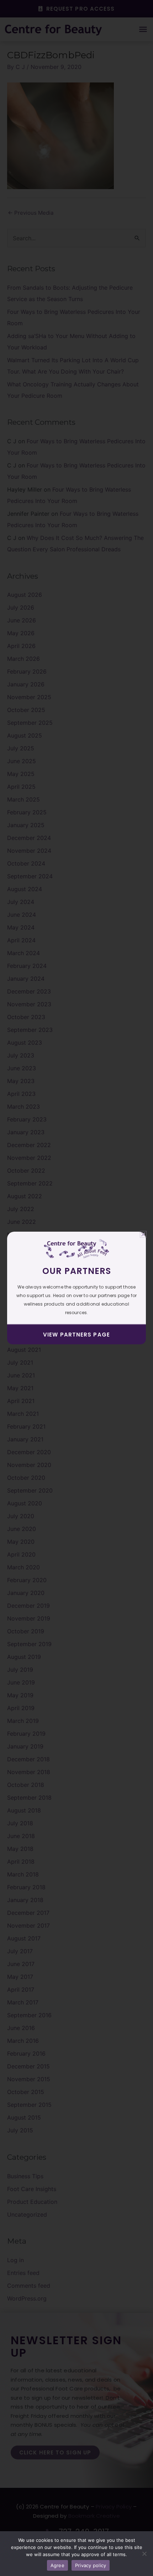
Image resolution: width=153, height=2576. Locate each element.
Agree (57, 2565)
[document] (76, 1288)
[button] (143, 1234)
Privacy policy (91, 2565)
